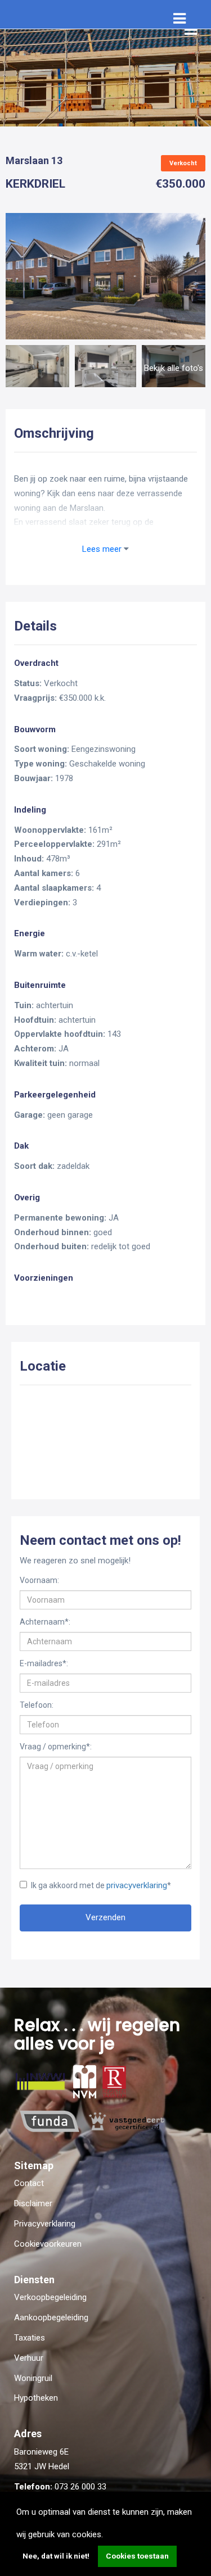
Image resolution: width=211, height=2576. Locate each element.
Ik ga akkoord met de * (101, 1885)
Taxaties (30, 2338)
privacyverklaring (137, 1885)
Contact (29, 2183)
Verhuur (29, 2358)
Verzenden (105, 1917)
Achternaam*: (45, 1622)
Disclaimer (33, 2203)
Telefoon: (37, 1705)
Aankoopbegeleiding (51, 2318)
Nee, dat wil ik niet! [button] (56, 2556)
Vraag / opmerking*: (56, 1747)
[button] (107, 2536)
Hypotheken (36, 2398)
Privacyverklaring (45, 2224)
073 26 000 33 (80, 2487)
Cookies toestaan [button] (137, 2556)
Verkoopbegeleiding (50, 2297)
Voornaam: (39, 1580)
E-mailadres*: (44, 1663)
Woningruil (33, 2378)
